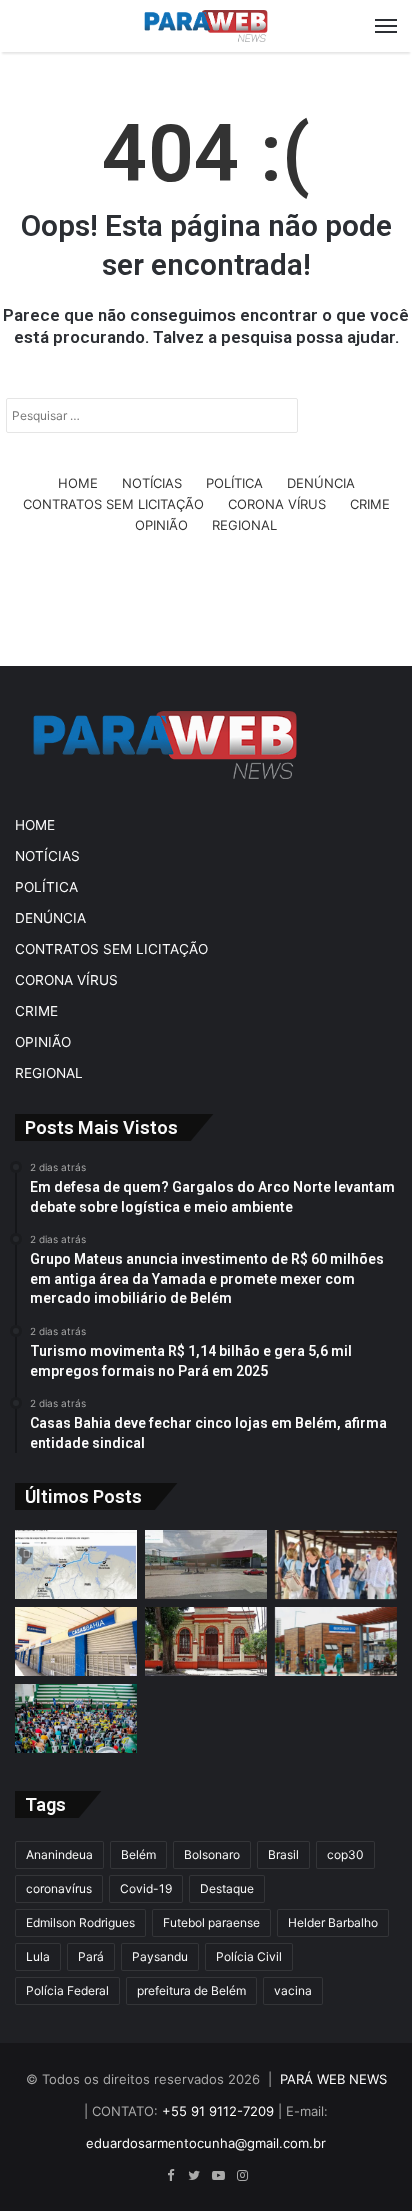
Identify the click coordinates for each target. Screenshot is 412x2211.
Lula (38, 1956)
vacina (293, 1990)
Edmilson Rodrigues (80, 1922)
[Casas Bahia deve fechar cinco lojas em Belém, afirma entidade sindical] (76, 1641)
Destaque (227, 1888)
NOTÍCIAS (152, 483)
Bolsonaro (212, 1854)
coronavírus (59, 1888)
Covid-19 (146, 1888)
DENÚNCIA (321, 483)
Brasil (283, 1854)
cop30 (345, 1854)
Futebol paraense (211, 1922)
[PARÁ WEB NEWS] (206, 26)
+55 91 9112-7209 (218, 2111)
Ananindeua (59, 1854)
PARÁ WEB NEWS (333, 2079)
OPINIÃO (161, 525)
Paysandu (160, 1956)
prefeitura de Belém (191, 1990)
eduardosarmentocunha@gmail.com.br (206, 2143)
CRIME (370, 504)
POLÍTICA (234, 483)
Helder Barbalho (333, 1922)
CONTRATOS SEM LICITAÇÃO (113, 504)
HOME (78, 483)
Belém (138, 1854)
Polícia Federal (67, 1990)
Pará (91, 1956)
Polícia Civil (249, 1956)
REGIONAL (244, 525)
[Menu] (386, 26)
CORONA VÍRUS (277, 504)
